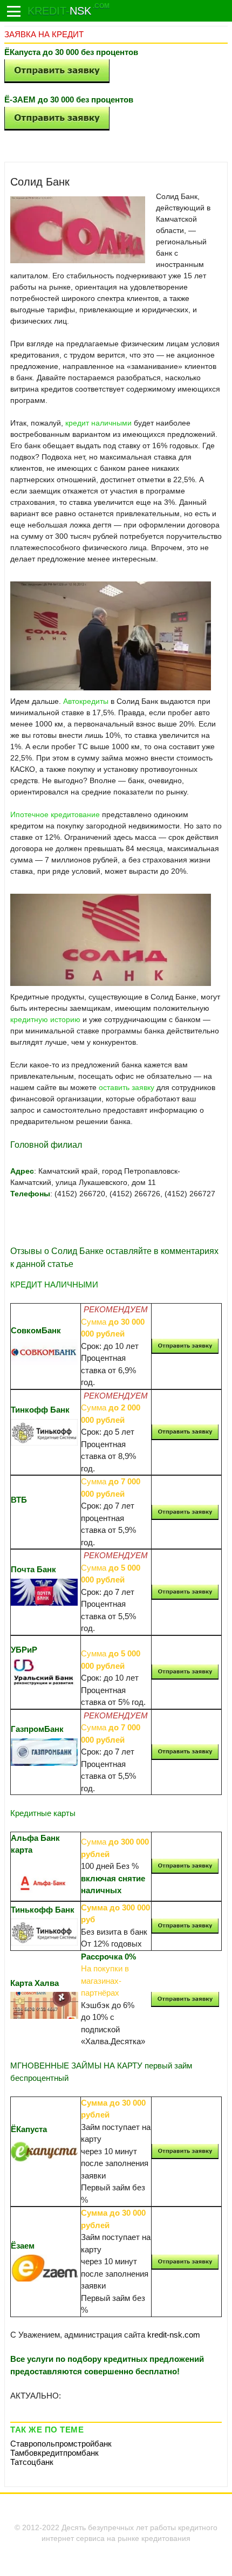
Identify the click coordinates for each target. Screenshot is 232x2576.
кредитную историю (45, 1019)
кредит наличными (98, 423)
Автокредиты (86, 701)
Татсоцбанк (32, 2462)
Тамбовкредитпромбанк (54, 2453)
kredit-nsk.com (174, 2335)
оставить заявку (127, 1087)
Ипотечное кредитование (55, 814)
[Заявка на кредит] (14, 11)
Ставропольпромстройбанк (61, 2444)
